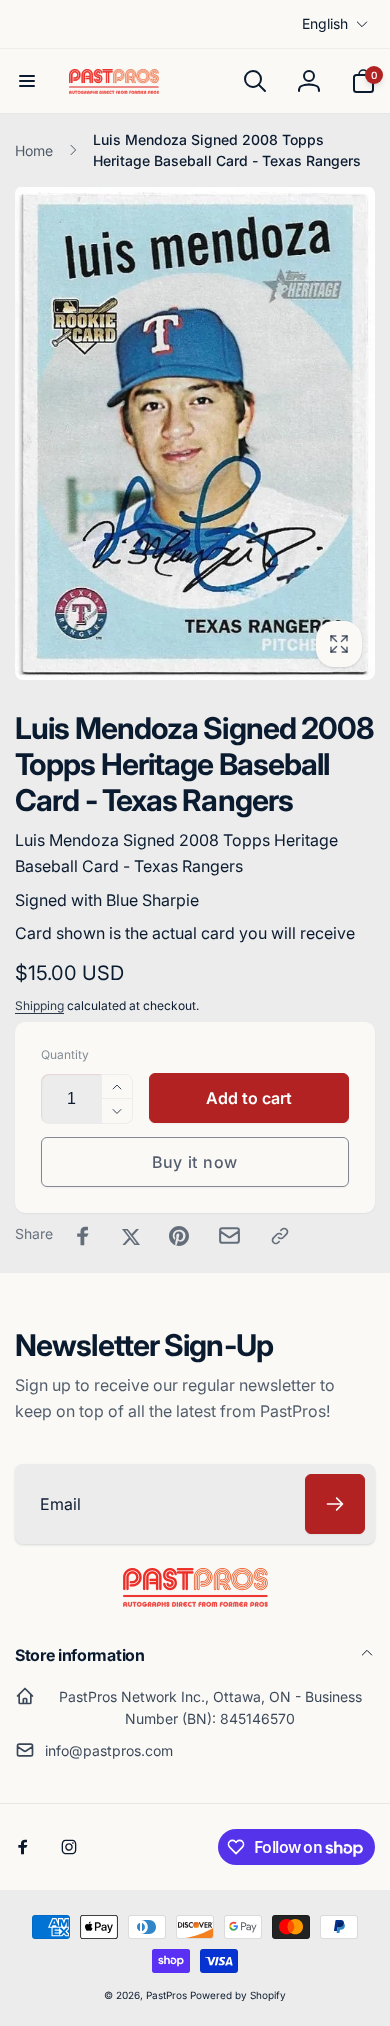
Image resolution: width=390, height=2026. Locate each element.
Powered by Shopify (238, 1995)
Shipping (39, 1005)
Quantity (65, 1054)
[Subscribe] (335, 1504)
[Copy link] (280, 1236)
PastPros (166, 1995)
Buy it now (195, 1162)
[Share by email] (229, 1235)
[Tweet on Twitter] (131, 1236)
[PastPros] (195, 1601)
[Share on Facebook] (83, 1236)
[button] (27, 81)
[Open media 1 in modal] (195, 433)
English (325, 23)
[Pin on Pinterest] (179, 1236)
